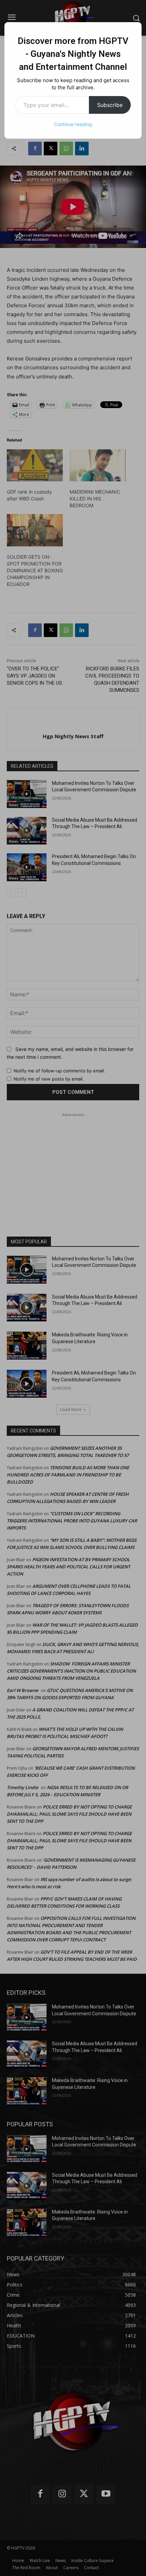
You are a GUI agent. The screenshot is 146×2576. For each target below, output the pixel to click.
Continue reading (73, 124)
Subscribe (110, 105)
